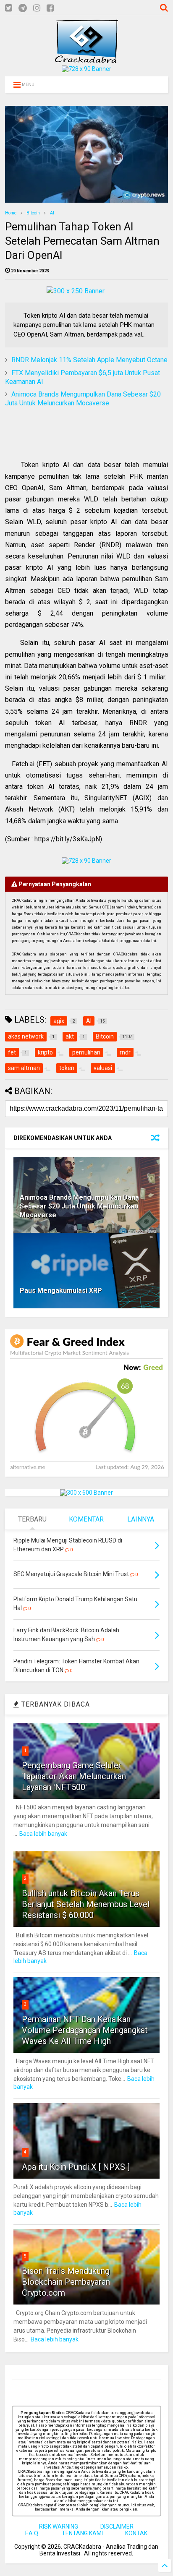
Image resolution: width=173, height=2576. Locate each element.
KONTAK (136, 2533)
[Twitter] (9, 8)
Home (11, 213)
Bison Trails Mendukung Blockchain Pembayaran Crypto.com (66, 2282)
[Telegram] (23, 8)
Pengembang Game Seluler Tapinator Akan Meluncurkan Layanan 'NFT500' (74, 1776)
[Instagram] (37, 8)
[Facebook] (50, 8)
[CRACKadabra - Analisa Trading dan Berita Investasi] (86, 59)
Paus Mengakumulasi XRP (61, 1291)
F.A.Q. (32, 2533)
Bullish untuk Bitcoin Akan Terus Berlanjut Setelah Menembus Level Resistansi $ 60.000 (86, 1904)
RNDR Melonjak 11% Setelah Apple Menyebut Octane (89, 360)
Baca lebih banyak (43, 1834)
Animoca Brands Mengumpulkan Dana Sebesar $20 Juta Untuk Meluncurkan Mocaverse (83, 399)
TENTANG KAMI (82, 2533)
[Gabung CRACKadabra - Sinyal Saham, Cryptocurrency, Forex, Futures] (86, 69)
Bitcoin (33, 213)
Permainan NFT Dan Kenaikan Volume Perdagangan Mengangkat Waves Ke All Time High (85, 2030)
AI (52, 213)
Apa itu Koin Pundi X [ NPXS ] (76, 2167)
